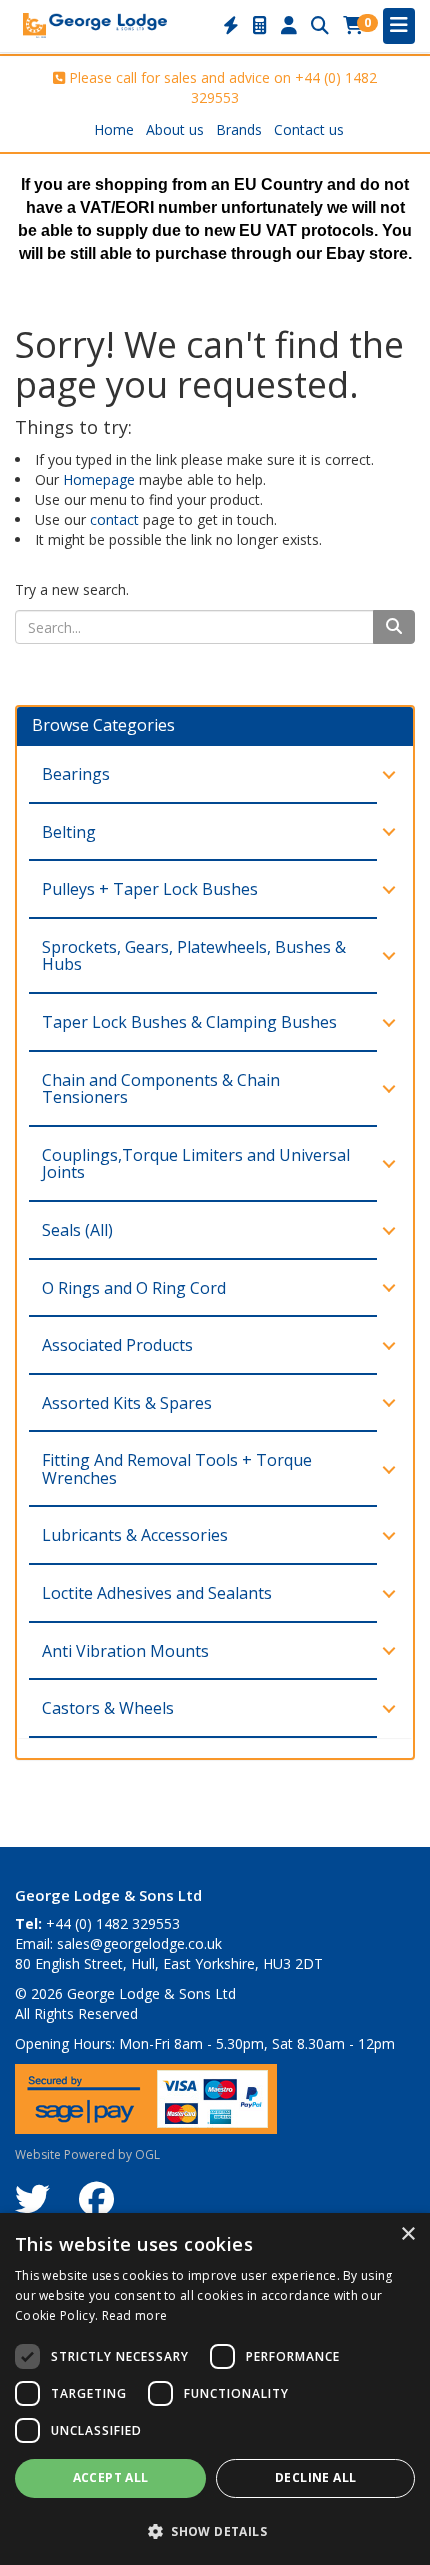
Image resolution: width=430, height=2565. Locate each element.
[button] (215, 2530)
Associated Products (117, 1345)
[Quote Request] (260, 26)
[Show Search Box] (320, 26)
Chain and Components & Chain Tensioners (161, 1089)
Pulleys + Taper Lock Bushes (150, 889)
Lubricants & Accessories (135, 1535)
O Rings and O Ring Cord (134, 1288)
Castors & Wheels (108, 1708)
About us (175, 129)
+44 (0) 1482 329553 (113, 1923)
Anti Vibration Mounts (125, 1651)
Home (114, 129)
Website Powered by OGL (87, 2154)
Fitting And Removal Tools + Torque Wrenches (177, 1469)
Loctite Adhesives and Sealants (157, 1593)
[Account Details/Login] (289, 26)
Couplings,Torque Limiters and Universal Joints (196, 1164)
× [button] (407, 2234)
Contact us (309, 129)
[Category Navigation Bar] (399, 26)
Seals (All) (77, 1230)
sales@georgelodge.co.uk (139, 1943)
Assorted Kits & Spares (127, 1403)
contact (114, 519)
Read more (135, 2315)
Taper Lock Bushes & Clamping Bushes (189, 1022)
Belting (69, 832)
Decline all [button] (315, 2477)
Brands (239, 129)
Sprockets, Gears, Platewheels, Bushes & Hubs (194, 956)
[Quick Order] (231, 26)
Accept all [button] (111, 2477)
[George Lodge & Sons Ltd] (95, 24)
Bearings (76, 774)
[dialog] (215, 2389)
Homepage (99, 479)
